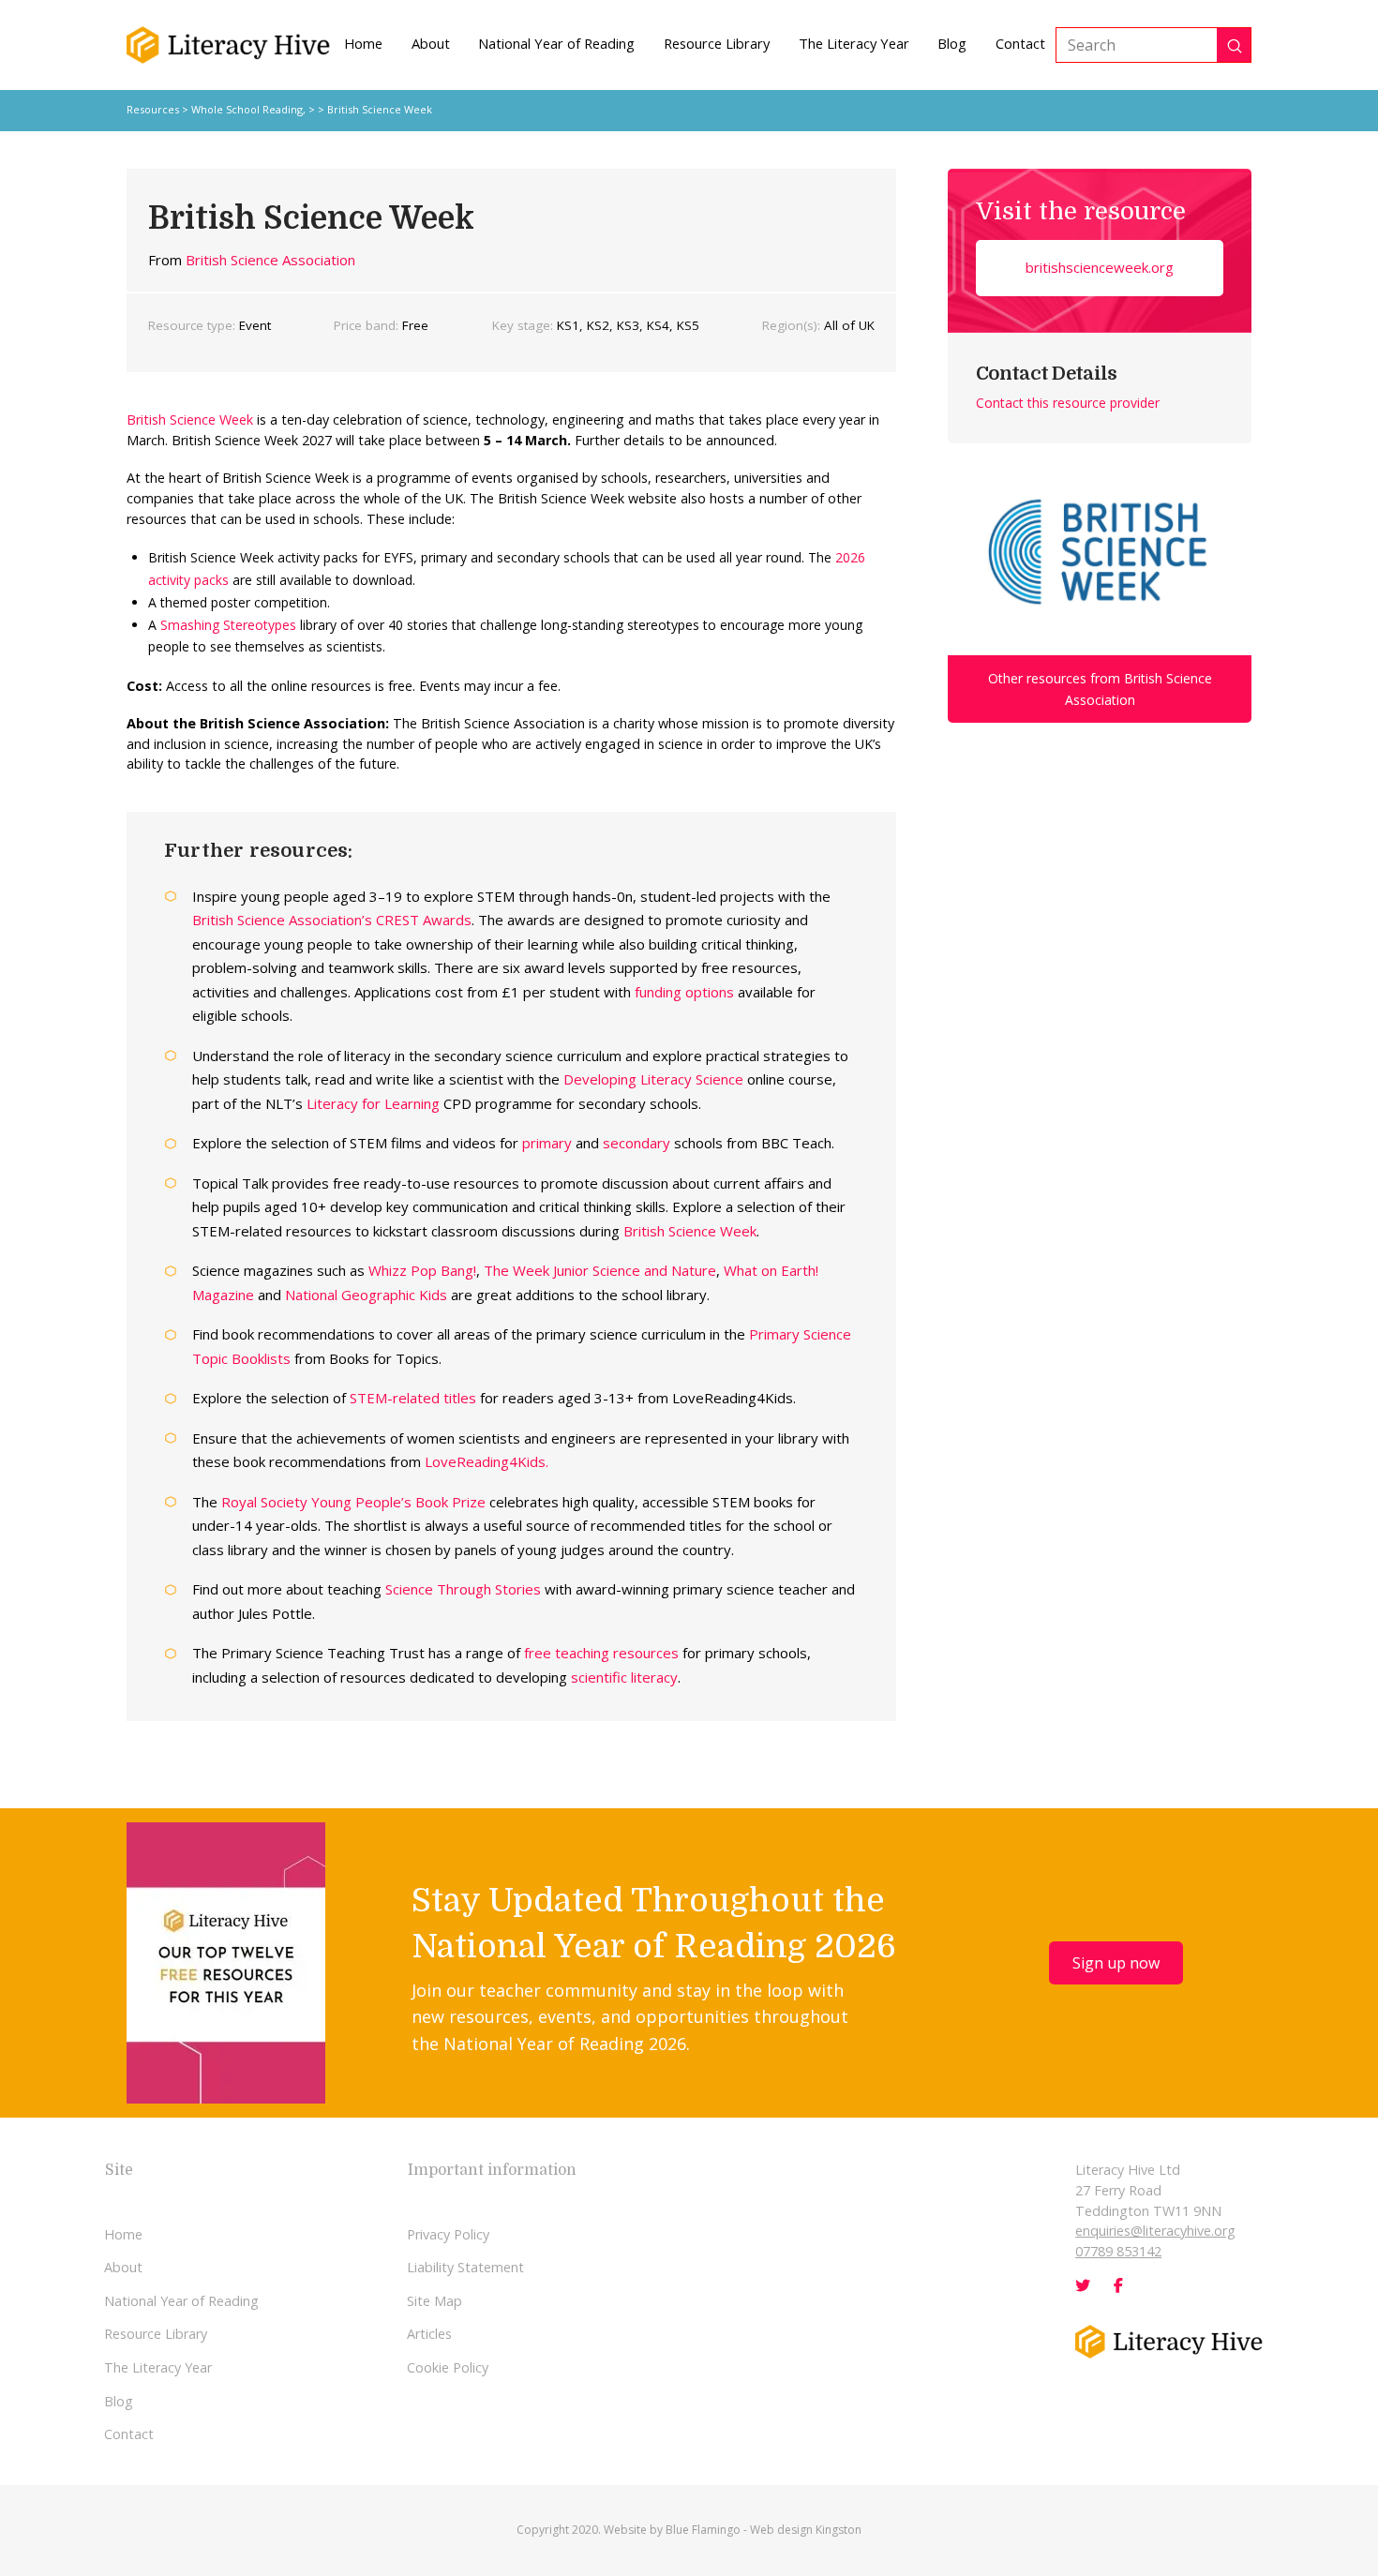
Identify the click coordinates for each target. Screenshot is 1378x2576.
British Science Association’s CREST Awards (332, 920)
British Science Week (190, 419)
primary (547, 1143)
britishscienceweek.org (1100, 267)
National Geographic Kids (366, 1295)
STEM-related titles (413, 1398)
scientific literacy (624, 1677)
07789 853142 (1118, 2251)
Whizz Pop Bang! (422, 1270)
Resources (153, 109)
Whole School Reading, (250, 109)
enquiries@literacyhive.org (1155, 2231)
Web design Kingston (806, 2530)
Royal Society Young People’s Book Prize (353, 1502)
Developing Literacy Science (653, 1079)
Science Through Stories (463, 1589)
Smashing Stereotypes (228, 625)
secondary (637, 1143)
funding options (684, 992)
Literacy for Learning (373, 1103)
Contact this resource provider (1068, 403)
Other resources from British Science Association (1100, 689)
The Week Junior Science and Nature (600, 1270)
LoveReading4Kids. (487, 1461)
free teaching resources (601, 1653)
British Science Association (270, 260)
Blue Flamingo (703, 2530)
